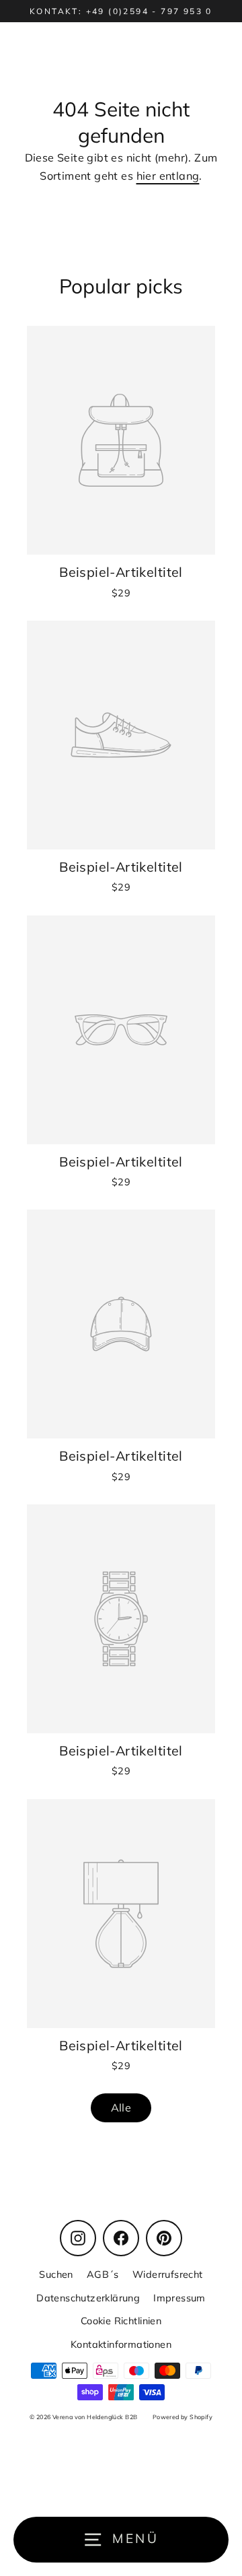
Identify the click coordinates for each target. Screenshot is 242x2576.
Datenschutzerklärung (88, 2298)
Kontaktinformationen (121, 2344)
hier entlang (168, 176)
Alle (121, 2108)
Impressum (179, 2298)
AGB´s (103, 2274)
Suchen (56, 2274)
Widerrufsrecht (168, 2274)
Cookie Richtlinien (121, 2321)
